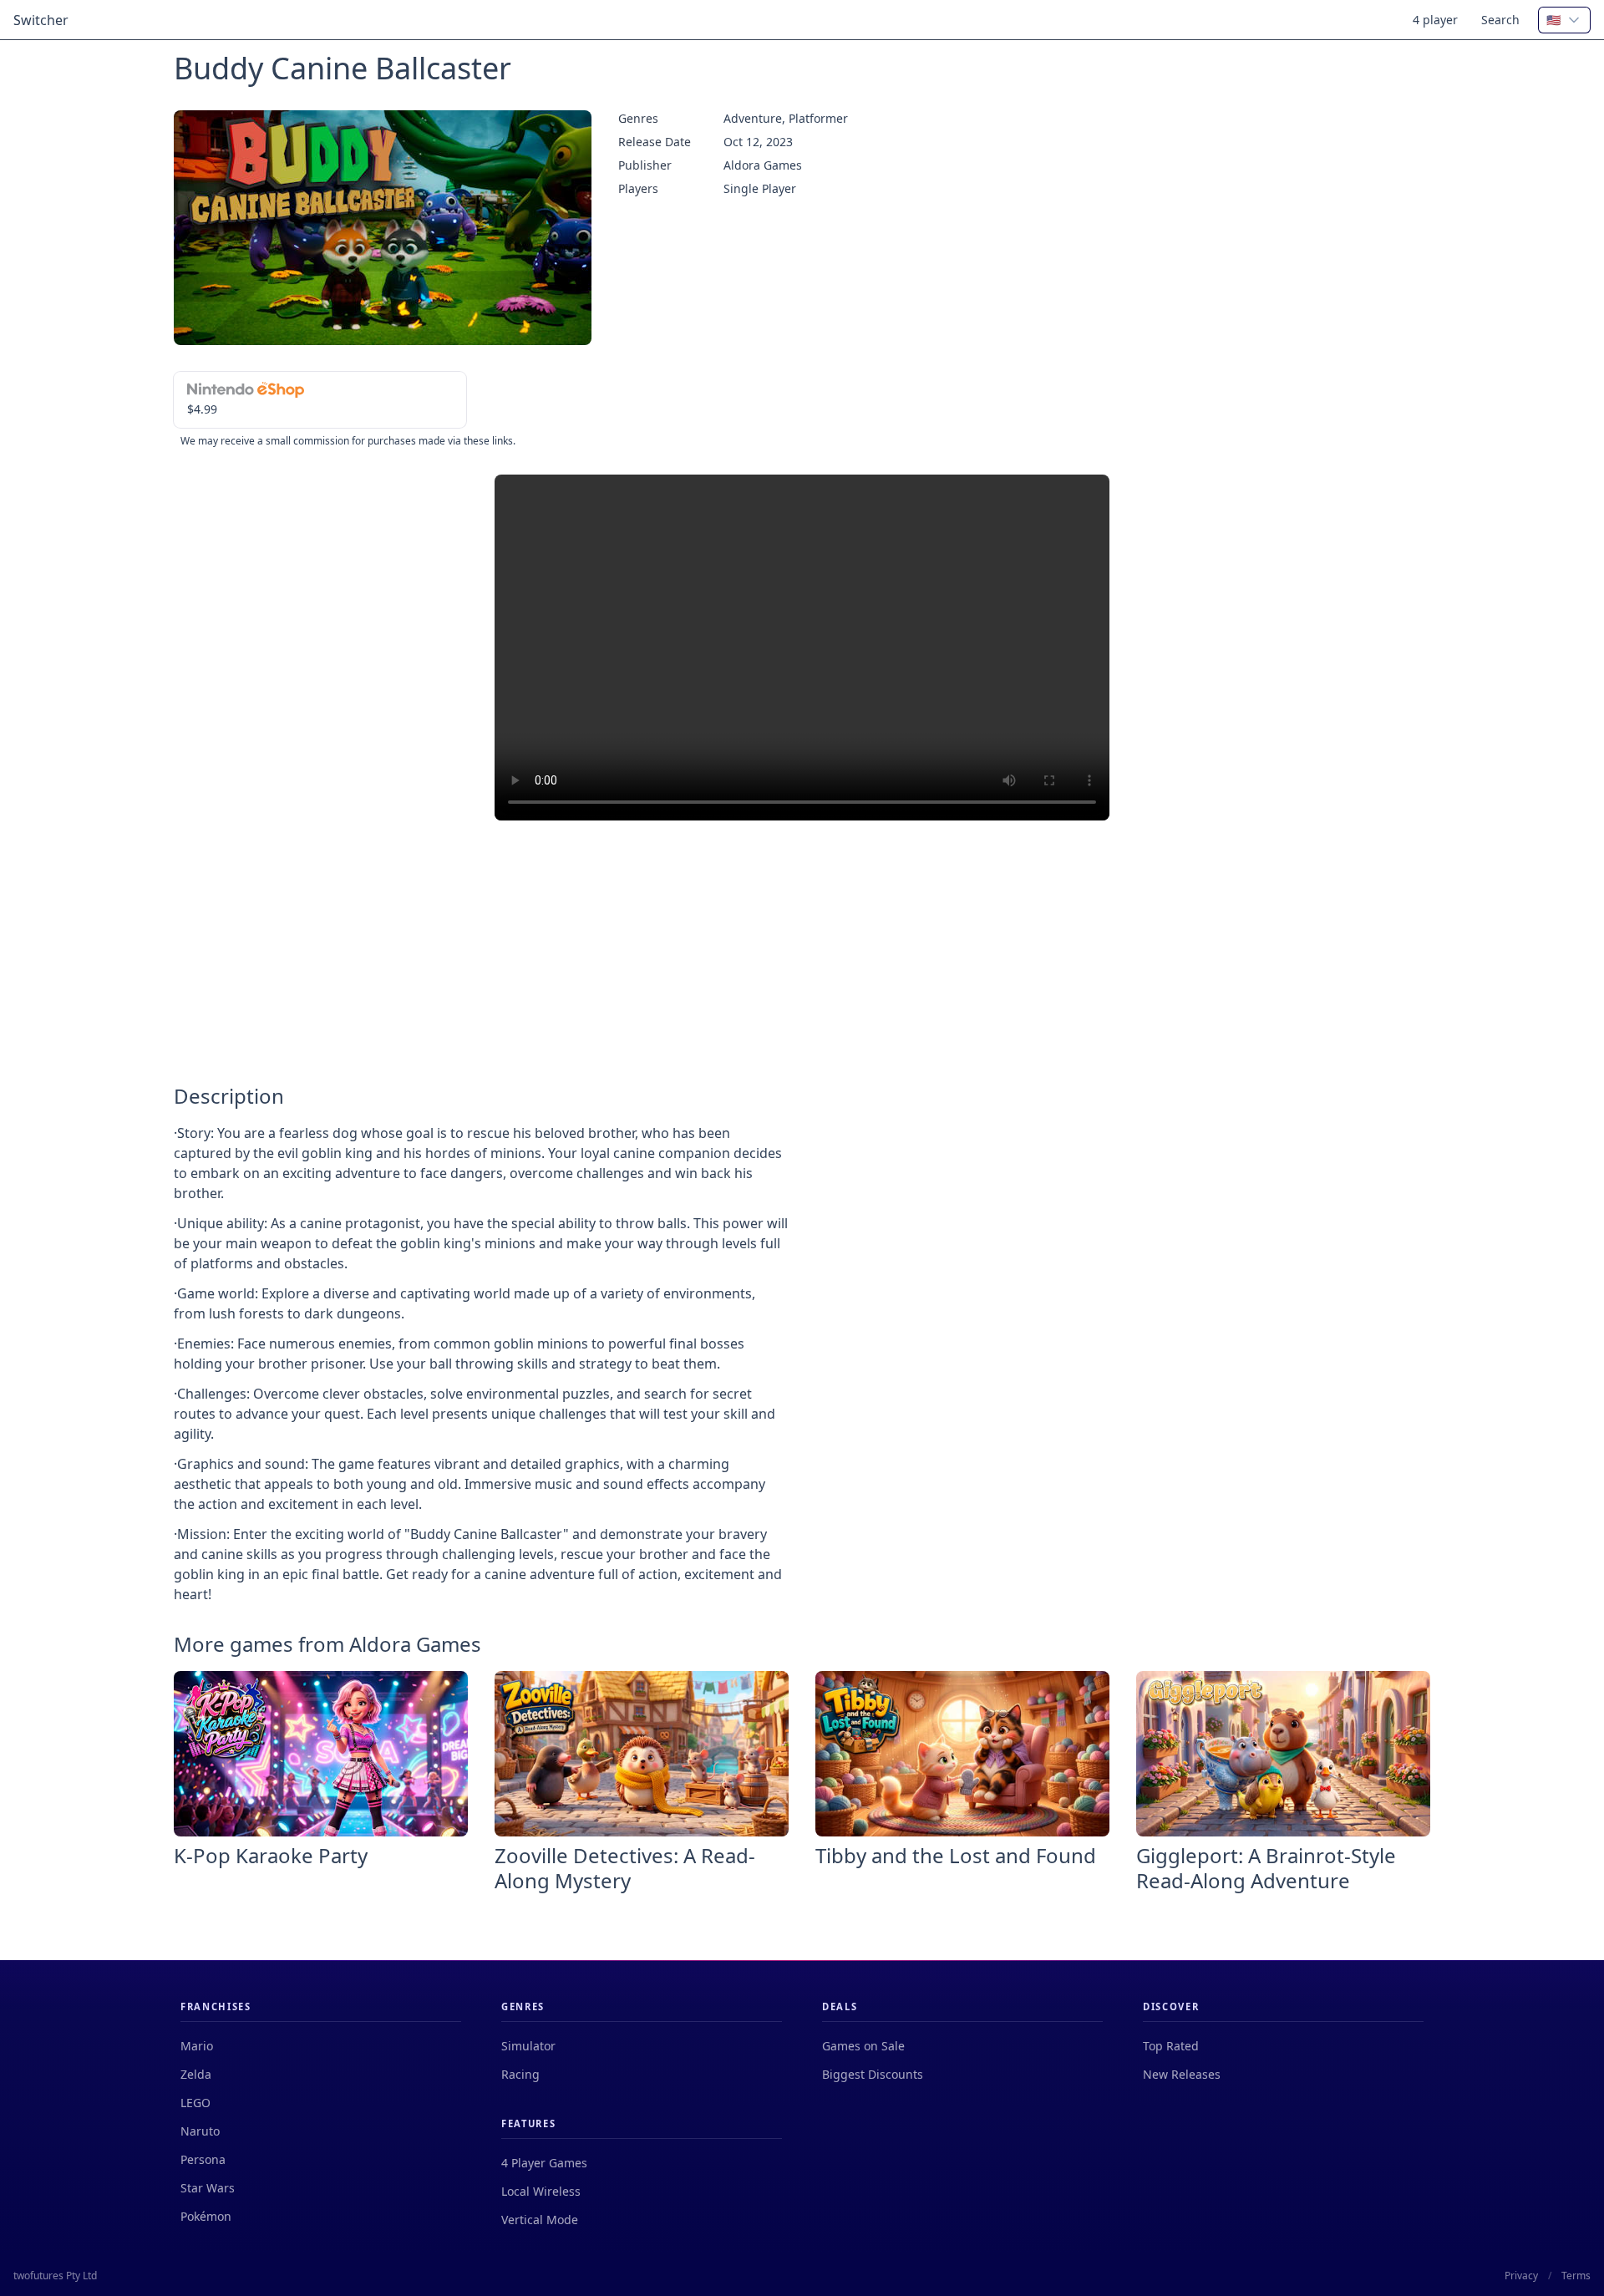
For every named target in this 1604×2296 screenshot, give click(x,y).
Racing (520, 2074)
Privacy (1521, 2276)
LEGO (195, 2103)
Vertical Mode (540, 2220)
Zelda (196, 2074)
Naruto (200, 2131)
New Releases (1182, 2074)
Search (1500, 20)
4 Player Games (544, 2163)
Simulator (528, 2046)
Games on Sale (863, 2046)
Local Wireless (541, 2191)
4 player (1435, 20)
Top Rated (1171, 2046)
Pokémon (206, 2216)
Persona (203, 2159)
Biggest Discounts (873, 2074)
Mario (197, 2046)
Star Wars (208, 2188)
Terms (1576, 2276)
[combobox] (1564, 20)
